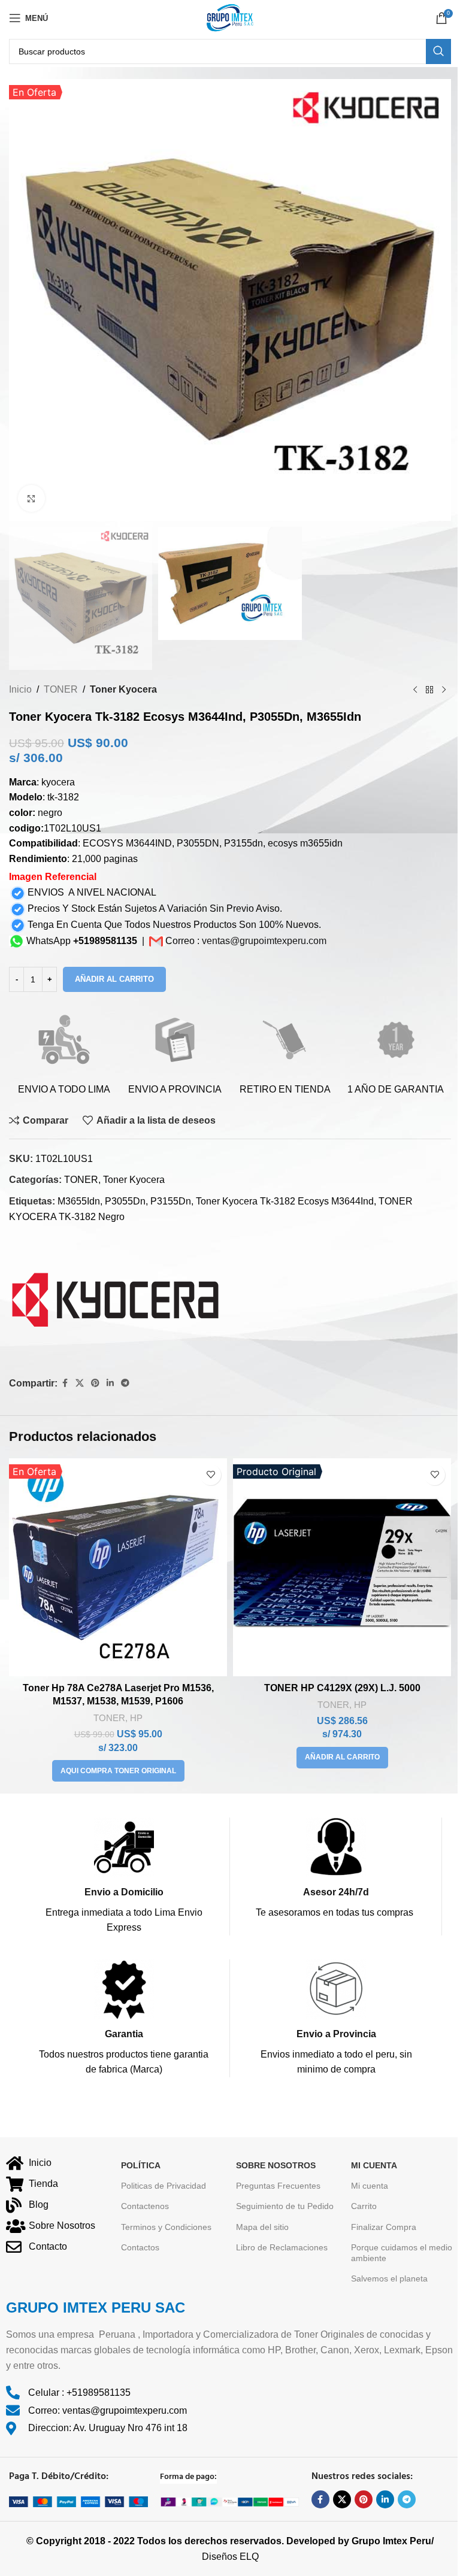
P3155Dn (171, 1201)
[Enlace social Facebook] (65, 1383)
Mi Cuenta (374, 2165)
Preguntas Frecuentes (278, 2186)
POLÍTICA (141, 2165)
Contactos (140, 2247)
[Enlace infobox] (124, 1876)
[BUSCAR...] (438, 51)
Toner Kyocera (123, 689)
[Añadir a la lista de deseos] (211, 1475)
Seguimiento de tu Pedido (285, 2206)
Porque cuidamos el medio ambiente (402, 2253)
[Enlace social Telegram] (125, 1383)
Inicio (20, 689)
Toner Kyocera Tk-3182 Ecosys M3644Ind (285, 1201)
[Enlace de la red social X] (80, 1383)
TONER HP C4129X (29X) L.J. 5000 (342, 1688)
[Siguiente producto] (444, 690)
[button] (342, 1758)
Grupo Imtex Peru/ (393, 2541)
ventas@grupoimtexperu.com (264, 941)
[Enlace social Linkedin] (110, 1383)
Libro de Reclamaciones (282, 2247)
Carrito (364, 2206)
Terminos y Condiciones (166, 2227)
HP (136, 1718)
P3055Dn (125, 1201)
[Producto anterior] (415, 690)
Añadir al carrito (114, 979)
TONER (61, 689)
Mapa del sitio (262, 2227)
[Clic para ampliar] (31, 498)
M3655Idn (79, 1201)
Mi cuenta (370, 2186)
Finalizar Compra (384, 2227)
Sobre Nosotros (276, 2165)
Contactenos (145, 2206)
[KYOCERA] (115, 1301)
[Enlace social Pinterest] (95, 1383)
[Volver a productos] (429, 690)
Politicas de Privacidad (164, 2186)
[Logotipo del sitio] (230, 17)
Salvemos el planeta (389, 2278)
